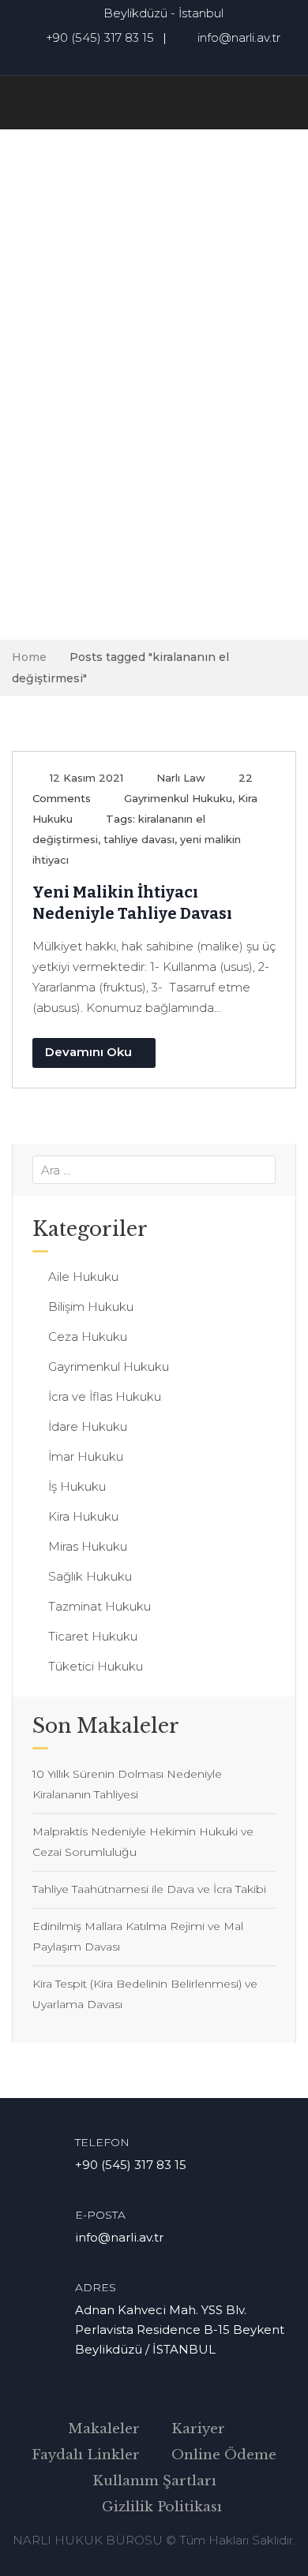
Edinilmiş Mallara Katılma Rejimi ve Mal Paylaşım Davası (138, 1936)
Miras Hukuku (88, 1546)
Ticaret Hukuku (93, 1636)
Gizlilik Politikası (162, 2507)
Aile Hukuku (83, 1277)
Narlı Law (181, 778)
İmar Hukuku (86, 1456)
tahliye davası (139, 839)
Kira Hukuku (83, 1516)
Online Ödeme (224, 2455)
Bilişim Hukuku (91, 1307)
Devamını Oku (88, 1052)
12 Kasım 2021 (86, 778)
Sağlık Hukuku (90, 1576)
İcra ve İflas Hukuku (105, 1396)
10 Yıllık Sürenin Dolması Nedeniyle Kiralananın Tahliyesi (127, 1784)
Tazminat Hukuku (100, 1606)
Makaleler (104, 2429)
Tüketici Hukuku (96, 1666)
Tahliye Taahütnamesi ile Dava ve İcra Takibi (149, 1889)
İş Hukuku (77, 1486)
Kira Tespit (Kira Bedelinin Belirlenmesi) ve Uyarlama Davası (145, 1994)
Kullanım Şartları (154, 2481)
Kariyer (198, 2429)
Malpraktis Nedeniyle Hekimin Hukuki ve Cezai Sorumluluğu (143, 1842)
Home (29, 657)
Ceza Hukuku (88, 1337)
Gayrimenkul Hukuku (178, 798)
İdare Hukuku (88, 1426)
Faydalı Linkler (86, 2455)
